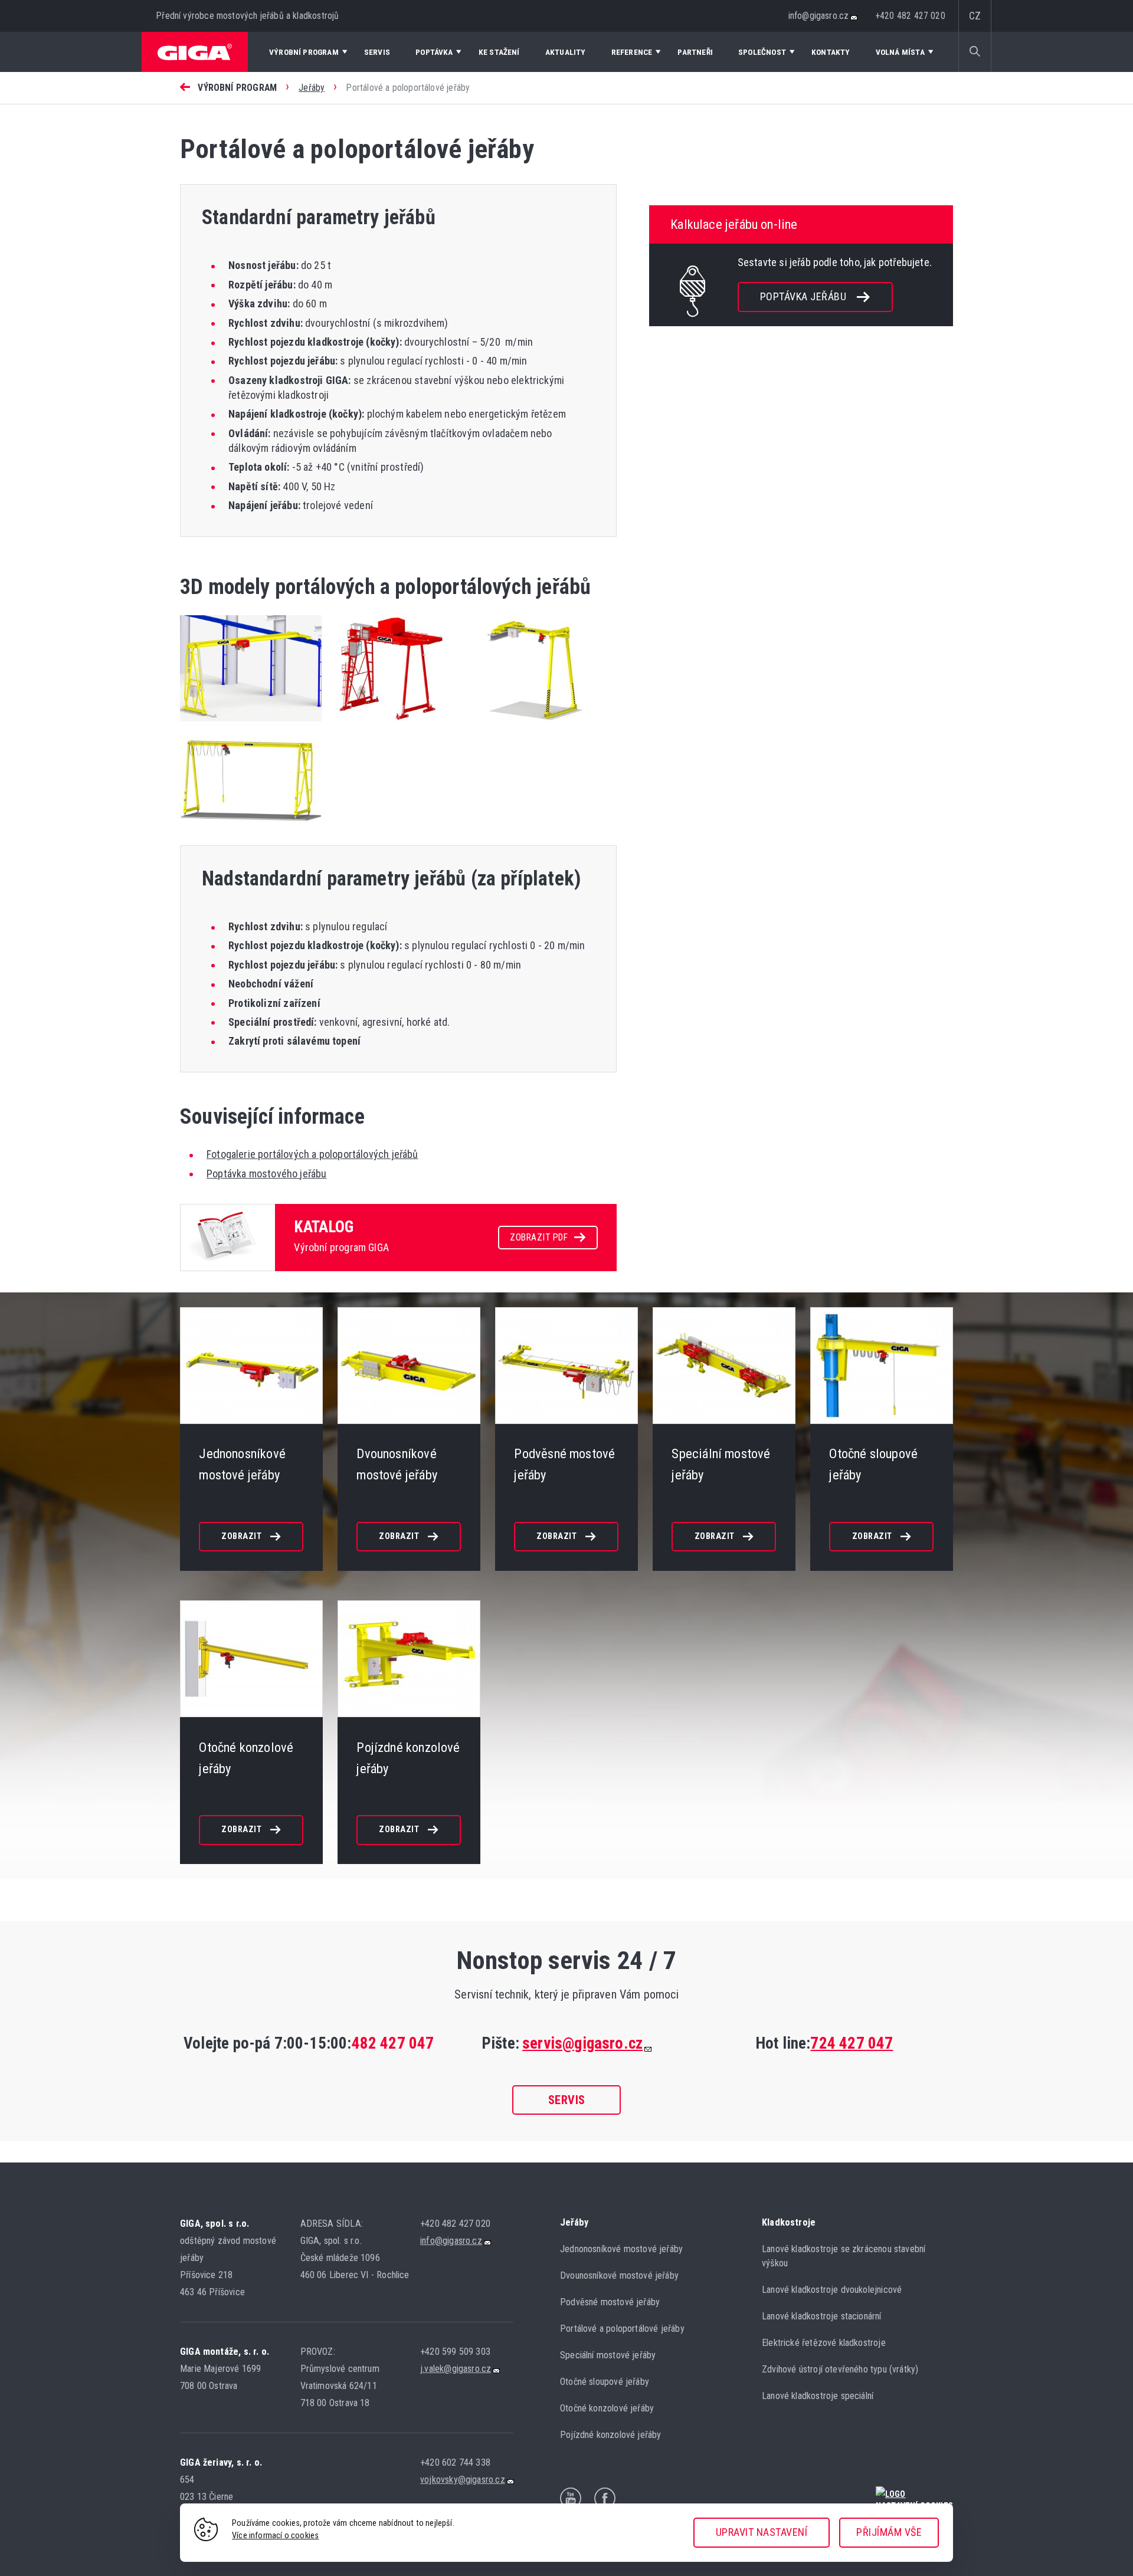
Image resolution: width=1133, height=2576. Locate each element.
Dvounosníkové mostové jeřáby (619, 2275)
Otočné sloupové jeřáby (605, 2382)
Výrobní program (237, 88)
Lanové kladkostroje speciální (818, 2396)
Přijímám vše (889, 2532)
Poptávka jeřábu (803, 296)
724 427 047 (852, 2043)
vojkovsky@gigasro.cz (463, 2480)
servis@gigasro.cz (582, 2043)
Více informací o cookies (275, 2536)
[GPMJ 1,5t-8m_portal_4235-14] (251, 830)
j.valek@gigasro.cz (456, 2369)
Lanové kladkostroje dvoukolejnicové (832, 2290)
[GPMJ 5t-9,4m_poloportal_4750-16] (251, 723)
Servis (567, 2100)
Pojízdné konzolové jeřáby (611, 2435)
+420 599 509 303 (455, 2352)
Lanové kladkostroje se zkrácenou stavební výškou (844, 2256)
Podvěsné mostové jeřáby (610, 2302)
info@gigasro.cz (819, 16)
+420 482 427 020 (911, 16)
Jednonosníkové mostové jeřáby (621, 2249)
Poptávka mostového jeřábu (267, 1174)
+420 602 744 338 (455, 2462)
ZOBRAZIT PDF (539, 1237)
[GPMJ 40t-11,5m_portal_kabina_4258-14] (395, 723)
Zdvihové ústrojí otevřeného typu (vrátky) (840, 2369)
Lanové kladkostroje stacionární (822, 2316)
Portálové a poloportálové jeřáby (622, 2329)
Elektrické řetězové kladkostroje (824, 2343)
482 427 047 (393, 2043)
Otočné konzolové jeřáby (607, 2408)
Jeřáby (312, 88)
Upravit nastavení (762, 2532)
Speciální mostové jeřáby (608, 2355)
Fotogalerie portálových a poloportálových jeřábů (312, 1154)
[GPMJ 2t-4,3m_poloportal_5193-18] (543, 723)
